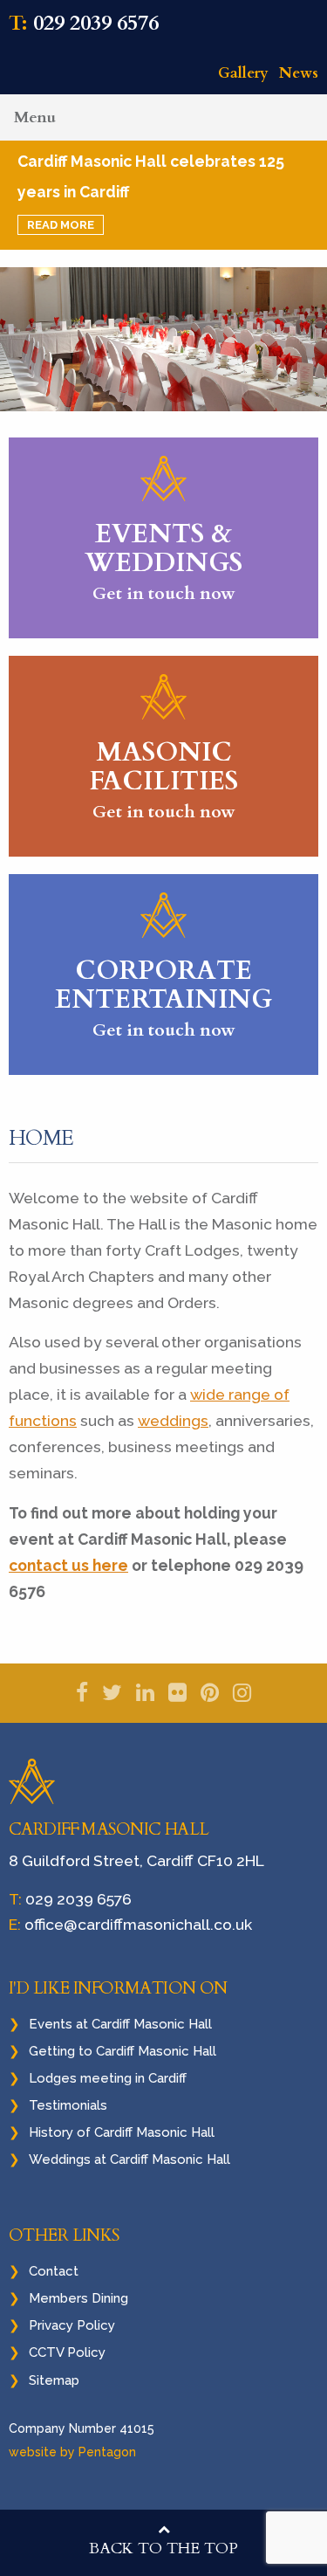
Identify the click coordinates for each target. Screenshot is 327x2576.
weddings (173, 1420)
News (299, 73)
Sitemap (54, 2380)
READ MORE (61, 225)
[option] (163, 340)
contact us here (68, 1565)
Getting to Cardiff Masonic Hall (123, 2051)
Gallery (243, 73)
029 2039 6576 (96, 23)
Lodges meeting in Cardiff (108, 2078)
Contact (54, 2271)
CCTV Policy (67, 2352)
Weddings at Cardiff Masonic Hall (129, 2159)
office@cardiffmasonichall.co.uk (138, 1924)
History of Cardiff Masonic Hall (122, 2132)
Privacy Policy (72, 2325)
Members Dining (78, 2298)
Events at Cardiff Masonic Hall (120, 2024)
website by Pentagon (72, 2452)
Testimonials (68, 2105)
